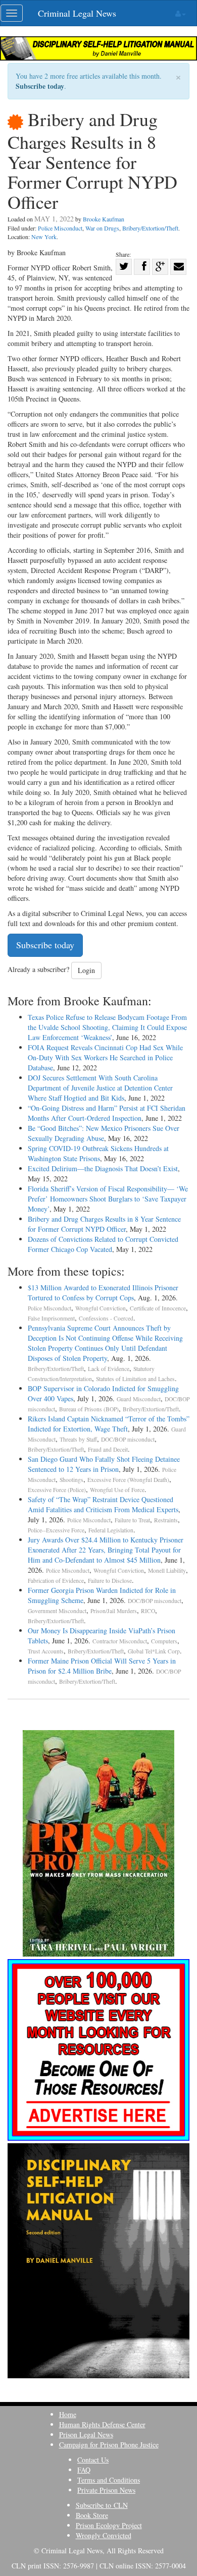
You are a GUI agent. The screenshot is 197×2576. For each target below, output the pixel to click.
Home (68, 2414)
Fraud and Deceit (108, 1449)
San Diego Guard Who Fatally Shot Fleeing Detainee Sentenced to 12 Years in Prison (104, 1464)
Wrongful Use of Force (117, 1490)
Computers (164, 1641)
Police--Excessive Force (56, 1530)
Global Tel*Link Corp (154, 1651)
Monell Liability (167, 1570)
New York (44, 237)
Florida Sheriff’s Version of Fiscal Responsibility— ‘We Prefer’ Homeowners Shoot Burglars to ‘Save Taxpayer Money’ (108, 1199)
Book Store (92, 2515)
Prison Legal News (86, 2435)
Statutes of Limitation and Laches (135, 1379)
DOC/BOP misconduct (128, 1439)
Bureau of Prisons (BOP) (89, 1409)
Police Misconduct (60, 228)
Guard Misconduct (139, 1399)
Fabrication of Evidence (56, 1581)
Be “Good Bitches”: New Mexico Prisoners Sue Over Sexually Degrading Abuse (104, 1133)
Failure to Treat (132, 1520)
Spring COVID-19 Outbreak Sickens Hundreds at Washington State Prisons (98, 1153)
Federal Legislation (111, 1530)
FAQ (84, 2470)
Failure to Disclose (110, 1581)
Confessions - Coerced (106, 1318)
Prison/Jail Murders (114, 1611)
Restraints (166, 1520)
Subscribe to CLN (102, 2505)
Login (86, 970)
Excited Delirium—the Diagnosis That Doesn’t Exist (103, 1168)
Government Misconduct (57, 1611)
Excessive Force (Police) (57, 1490)
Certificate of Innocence (158, 1308)
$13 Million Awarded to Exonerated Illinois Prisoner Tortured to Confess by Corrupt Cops (103, 1293)
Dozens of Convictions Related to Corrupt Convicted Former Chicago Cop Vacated (103, 1244)
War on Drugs (102, 228)
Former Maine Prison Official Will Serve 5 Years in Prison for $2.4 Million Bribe (102, 1666)
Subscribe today (40, 86)
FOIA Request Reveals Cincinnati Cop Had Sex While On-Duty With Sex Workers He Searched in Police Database (105, 1057)
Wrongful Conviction (101, 1308)
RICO (148, 1611)
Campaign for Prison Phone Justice (109, 2445)
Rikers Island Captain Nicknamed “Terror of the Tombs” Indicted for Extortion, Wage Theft (109, 1424)
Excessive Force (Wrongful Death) (128, 1480)
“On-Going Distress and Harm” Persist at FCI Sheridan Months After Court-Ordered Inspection (107, 1113)
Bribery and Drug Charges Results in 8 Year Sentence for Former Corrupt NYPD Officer (104, 1224)
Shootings (71, 1480)
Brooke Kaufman (104, 219)
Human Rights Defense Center (102, 2424)
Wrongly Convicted (104, 2535)
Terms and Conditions (109, 2480)
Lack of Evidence (109, 1369)
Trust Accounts (46, 1651)
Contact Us (93, 2460)
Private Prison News (106, 2490)
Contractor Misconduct (120, 1641)
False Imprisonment (51, 1318)
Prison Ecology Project (109, 2525)
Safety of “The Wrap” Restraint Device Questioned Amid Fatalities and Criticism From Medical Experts (103, 1504)
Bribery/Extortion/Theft (150, 228)
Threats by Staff (78, 1439)
